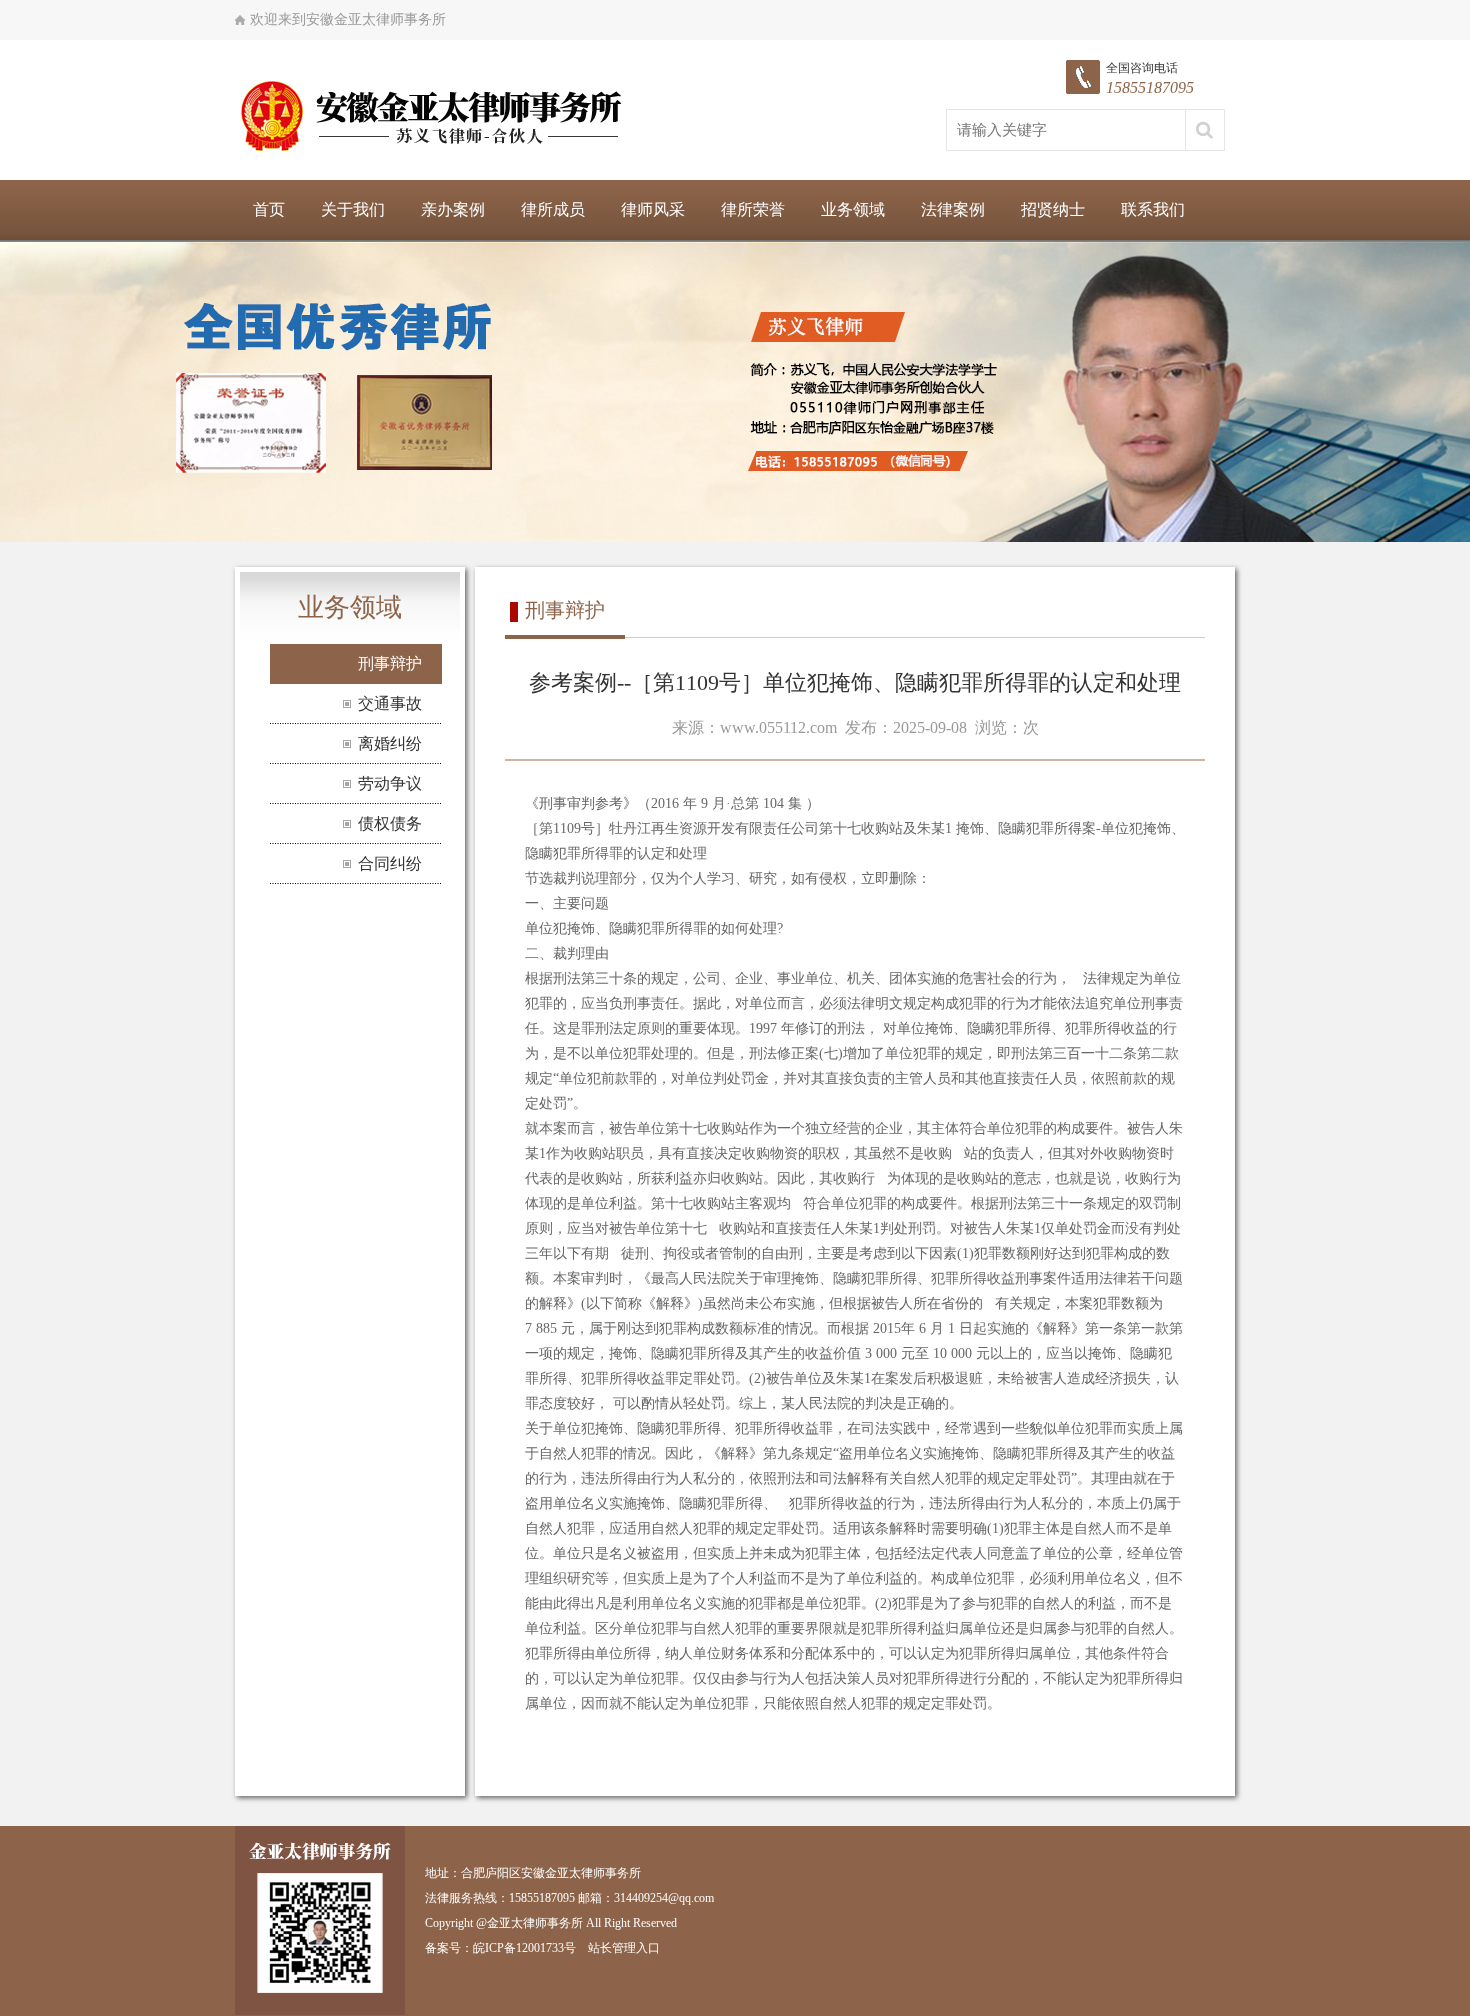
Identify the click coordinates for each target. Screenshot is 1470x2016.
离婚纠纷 (390, 743)
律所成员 (553, 209)
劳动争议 (390, 783)
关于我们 (353, 209)
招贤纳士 (1053, 209)
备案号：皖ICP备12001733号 (500, 1948)
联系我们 (1153, 209)
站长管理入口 (624, 1948)
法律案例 (953, 209)
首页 (269, 209)
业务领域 (853, 209)
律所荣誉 (753, 209)
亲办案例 (453, 209)
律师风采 (653, 209)
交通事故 (390, 703)
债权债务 (390, 823)
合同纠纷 (390, 863)
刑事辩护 (390, 663)
